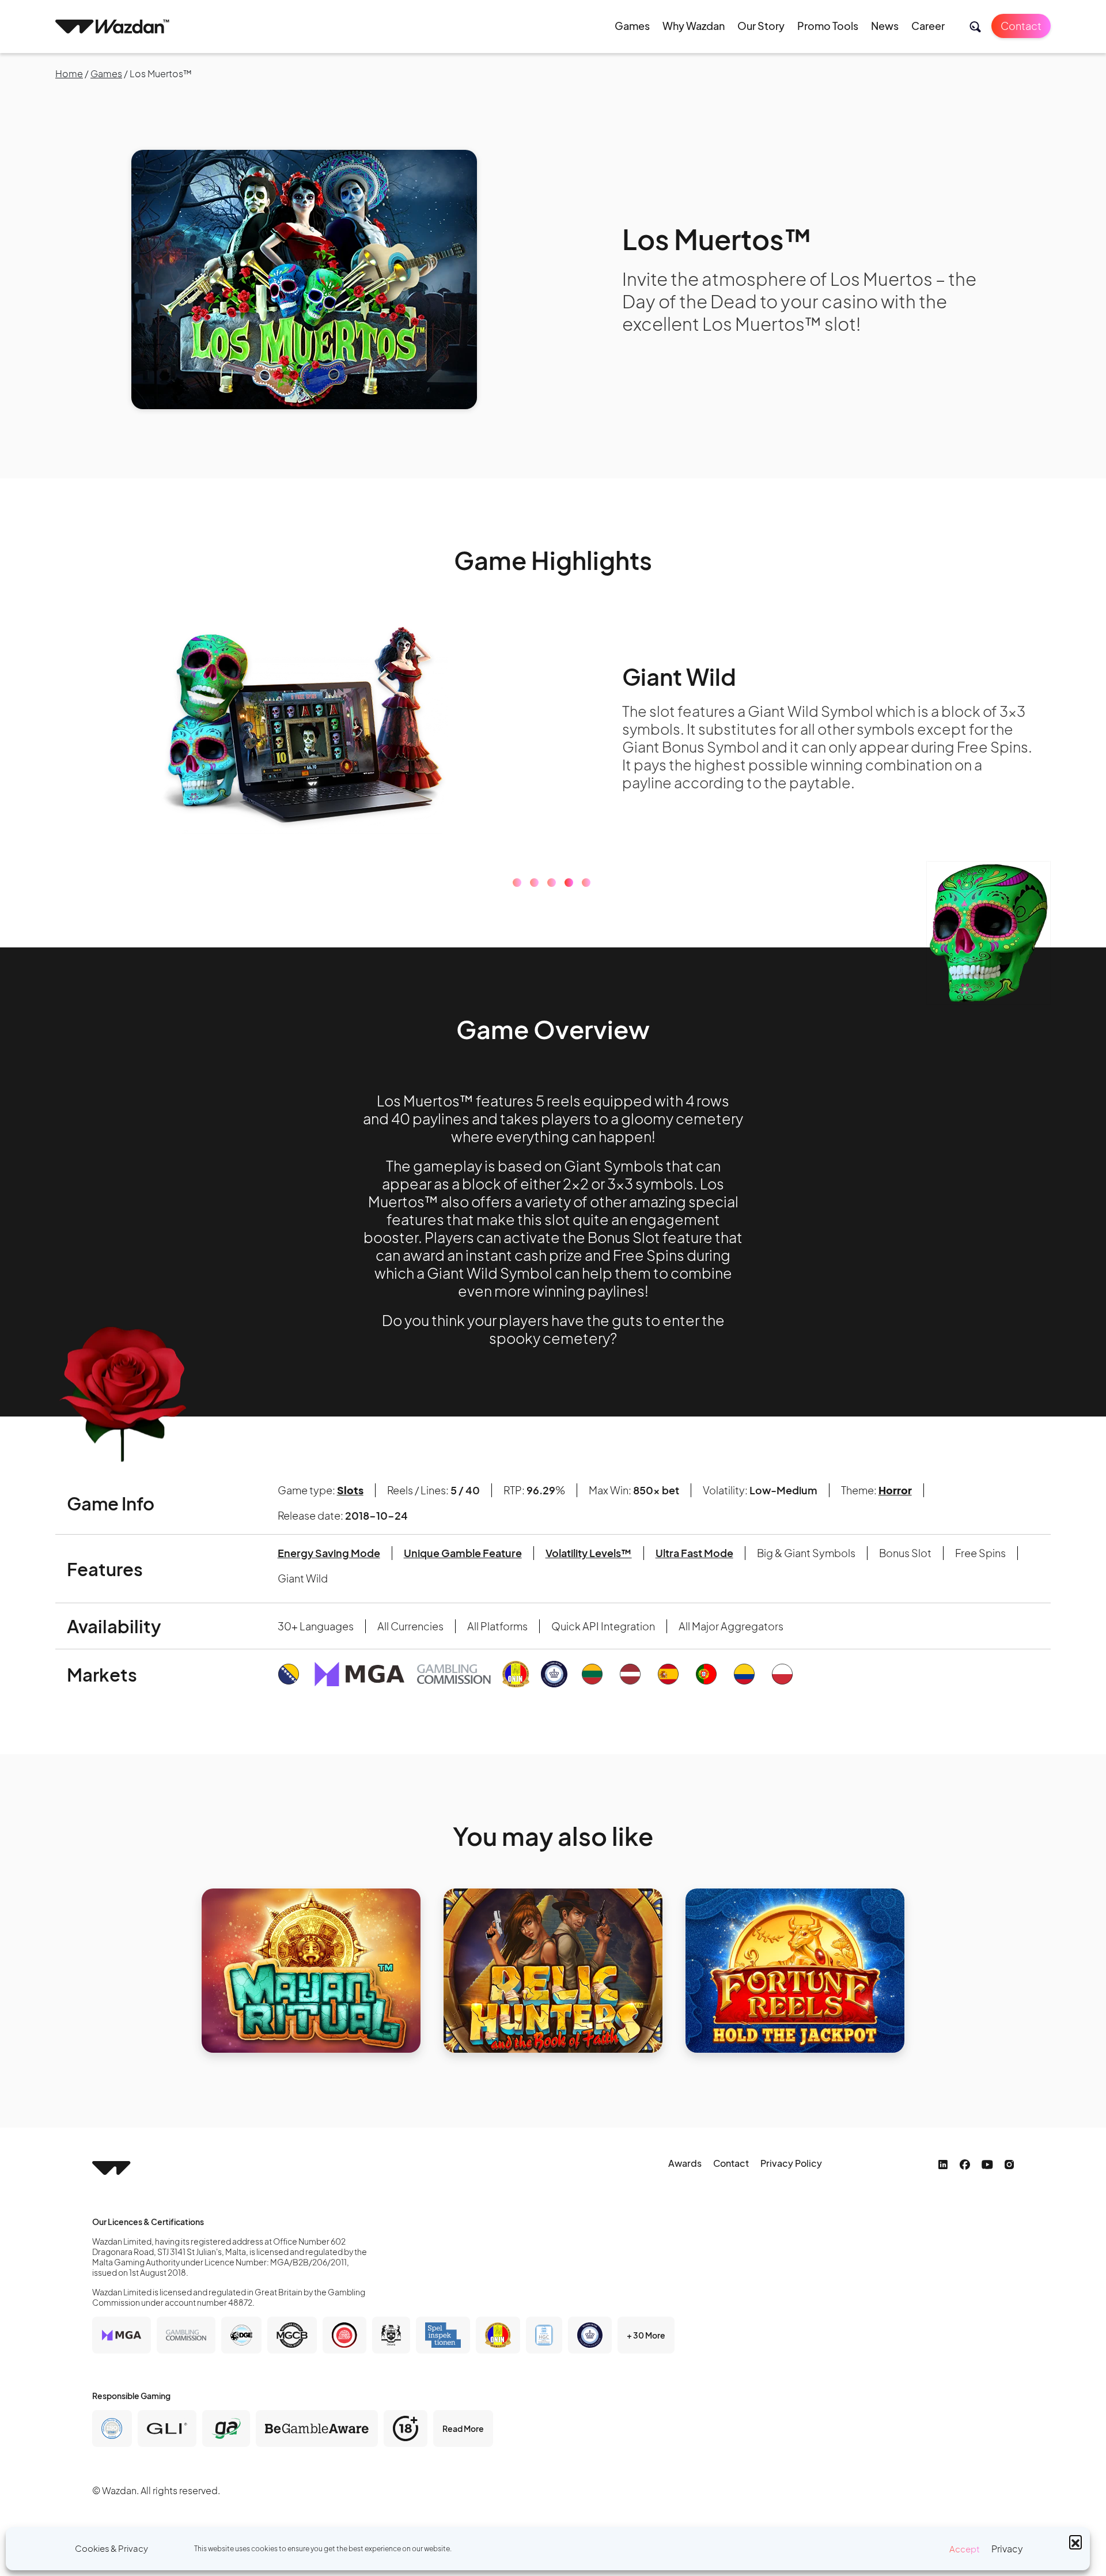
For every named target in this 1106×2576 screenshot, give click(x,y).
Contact (1021, 26)
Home (69, 73)
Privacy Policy (791, 2163)
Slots (350, 1490)
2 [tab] (534, 883)
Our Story (761, 26)
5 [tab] (586, 883)
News (885, 26)
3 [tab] (552, 883)
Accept (965, 2549)
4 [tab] (569, 883)
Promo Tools (828, 26)
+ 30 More (646, 2335)
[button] (1075, 2541)
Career (928, 26)
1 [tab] (517, 883)
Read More (463, 2428)
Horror (895, 1490)
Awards (685, 2163)
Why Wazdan (694, 26)
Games (632, 26)
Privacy (1007, 2549)
